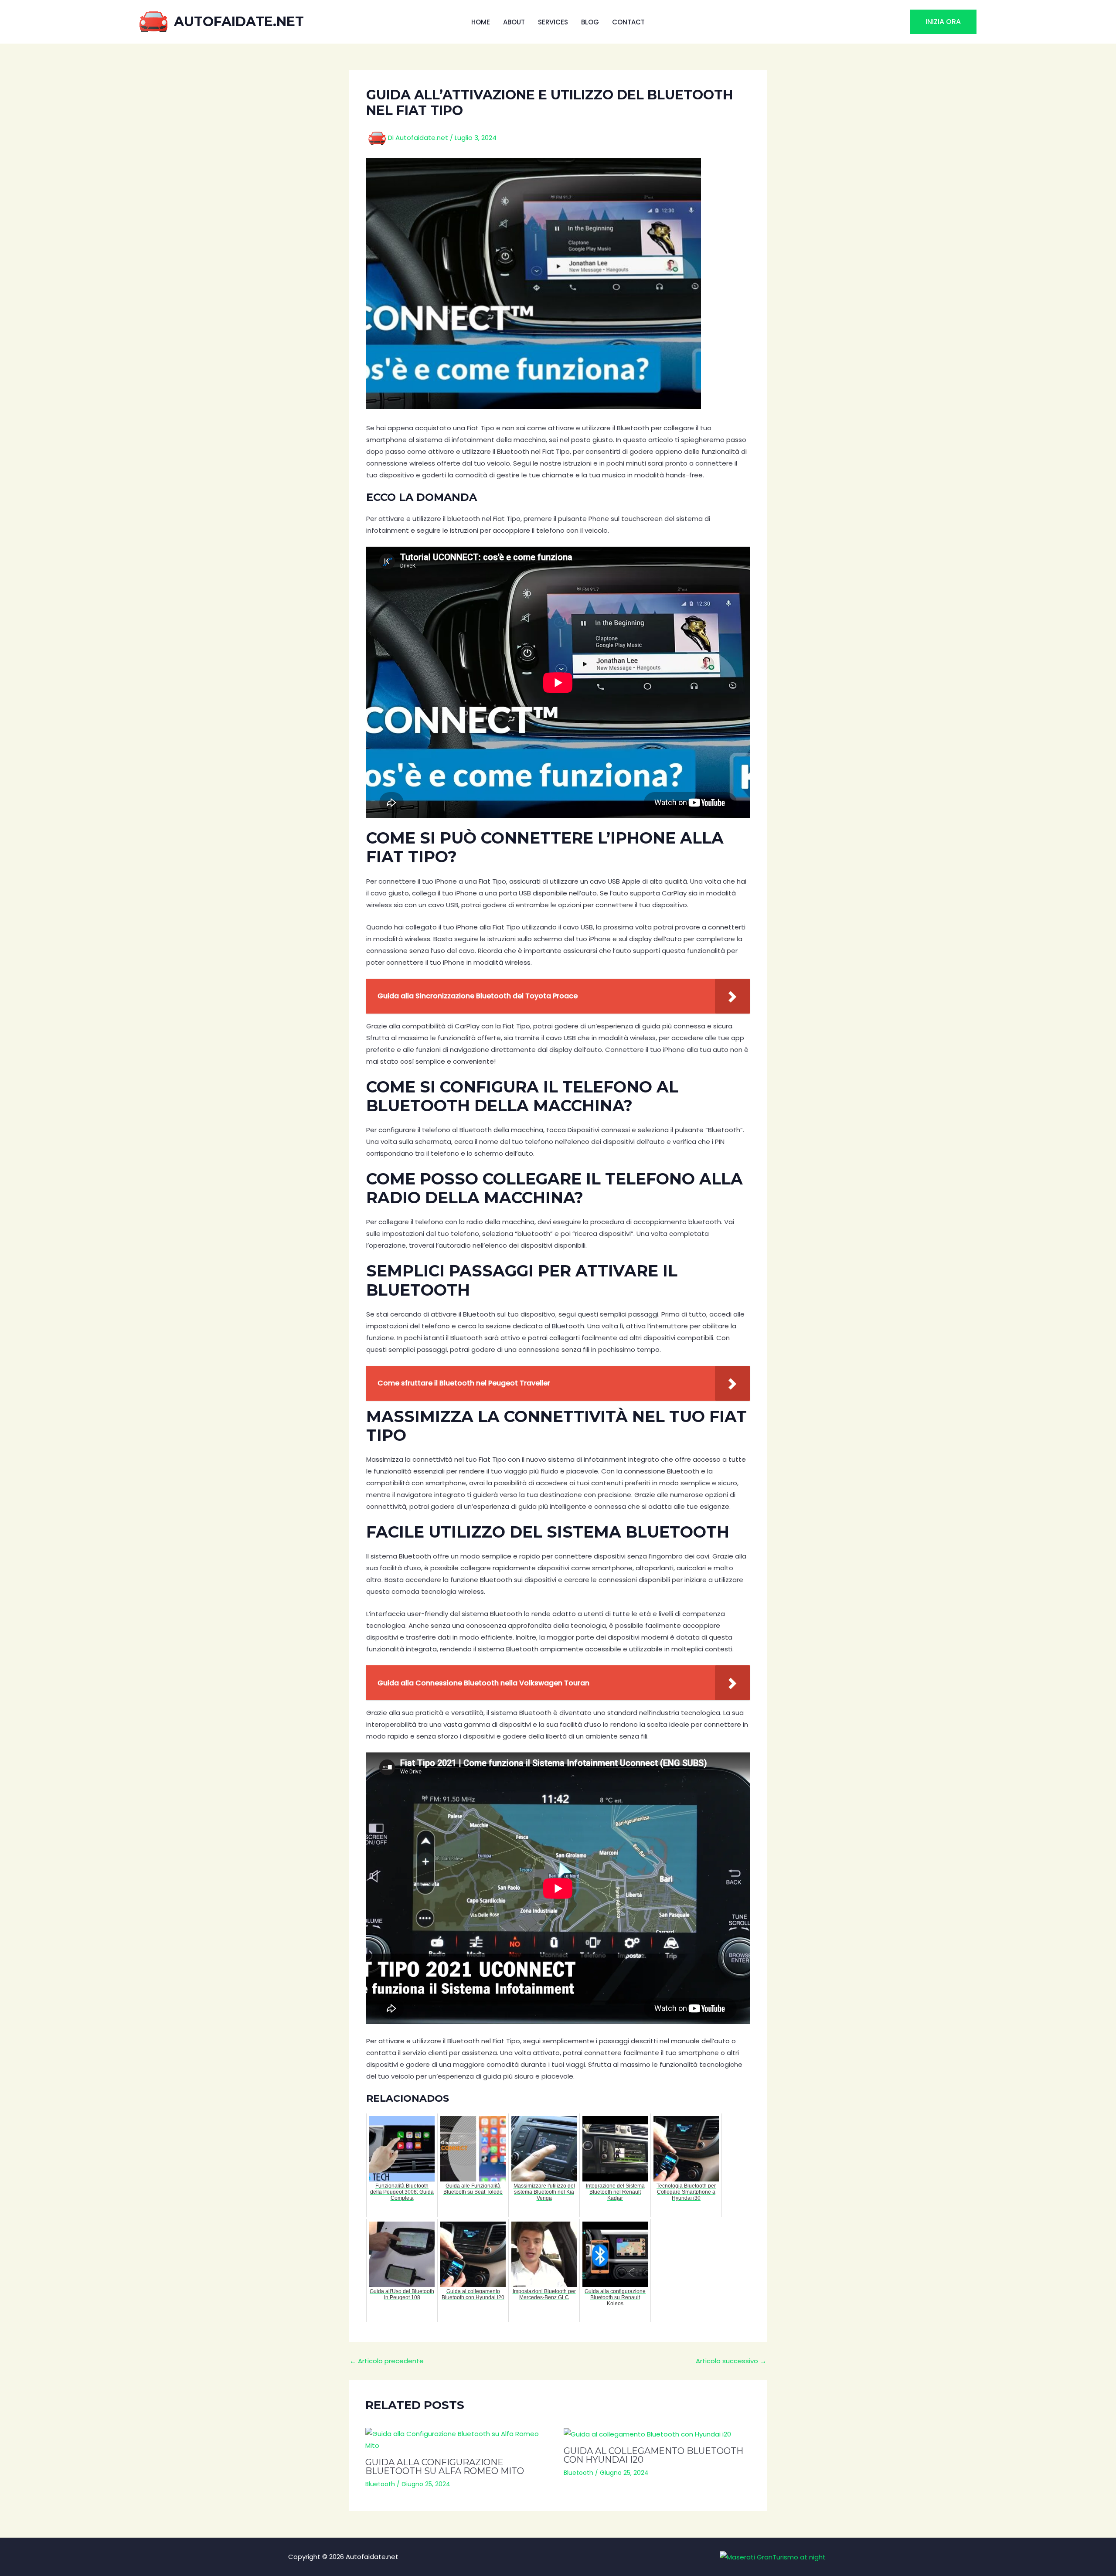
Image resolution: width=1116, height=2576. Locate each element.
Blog (590, 22)
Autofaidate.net (239, 22)
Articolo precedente (387, 2361)
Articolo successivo (731, 2361)
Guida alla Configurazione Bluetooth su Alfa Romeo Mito (445, 2467)
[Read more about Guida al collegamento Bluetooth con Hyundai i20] (657, 2434)
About (514, 22)
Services (553, 22)
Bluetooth (380, 2484)
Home (481, 22)
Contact (628, 22)
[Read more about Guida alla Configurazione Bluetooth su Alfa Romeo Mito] (459, 2440)
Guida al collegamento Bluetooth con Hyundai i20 (653, 2455)
